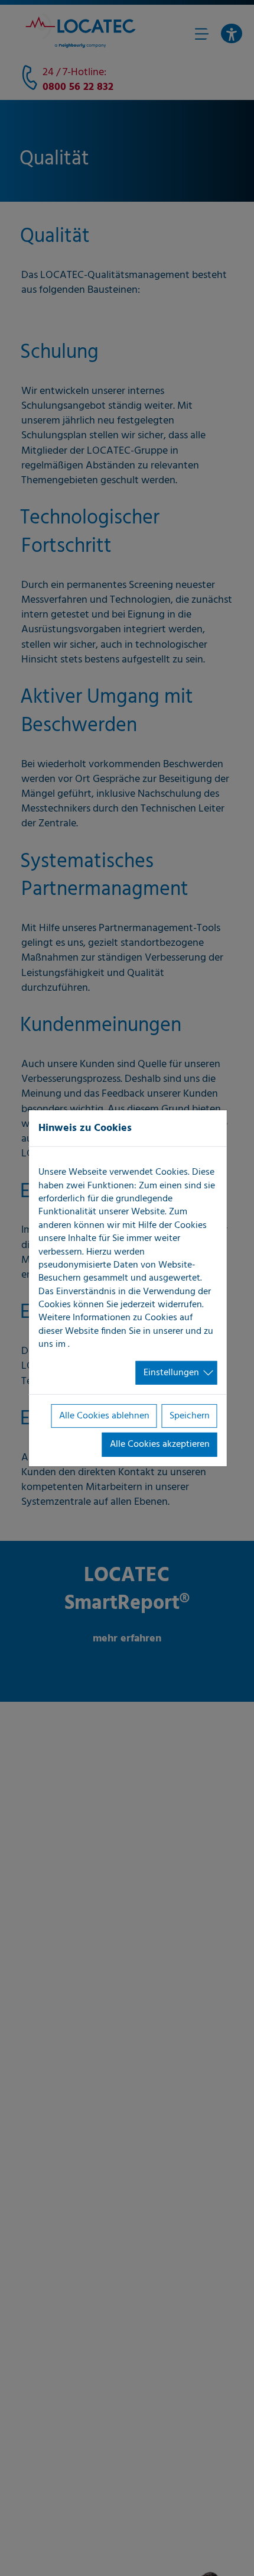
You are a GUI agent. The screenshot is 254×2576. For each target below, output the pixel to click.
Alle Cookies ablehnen (104, 1416)
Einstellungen (171, 1372)
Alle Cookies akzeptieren (160, 1444)
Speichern (190, 1416)
